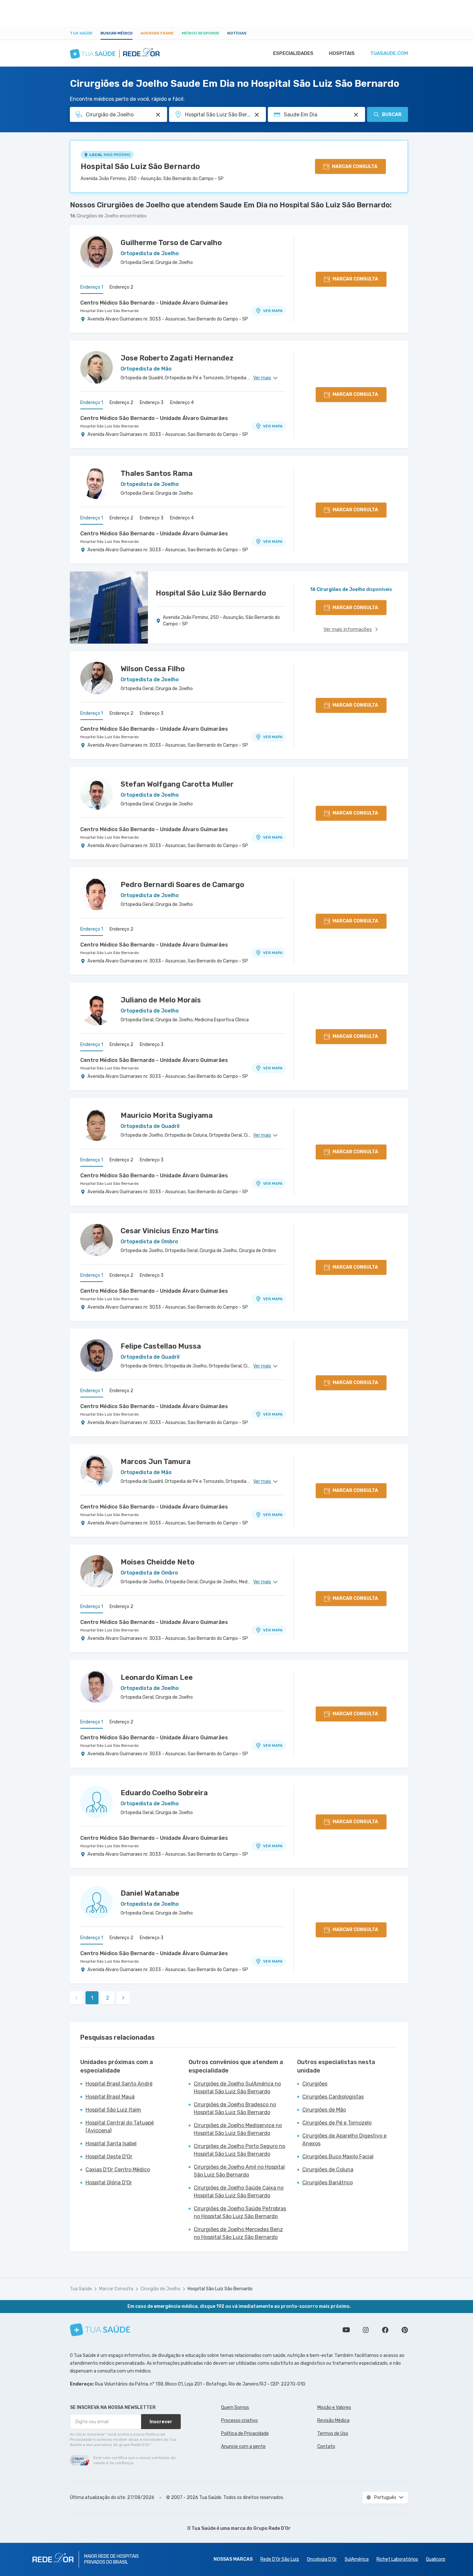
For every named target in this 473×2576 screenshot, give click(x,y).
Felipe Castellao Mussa (161, 1346)
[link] (123, 1998)
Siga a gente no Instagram (366, 2330)
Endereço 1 (92, 287)
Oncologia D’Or (322, 2559)
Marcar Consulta (116, 2289)
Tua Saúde (81, 33)
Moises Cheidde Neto (158, 1562)
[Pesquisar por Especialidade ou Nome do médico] (158, 115)
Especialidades (293, 53)
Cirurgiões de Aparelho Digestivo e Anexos (344, 2140)
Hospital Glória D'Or (109, 2183)
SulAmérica (357, 2559)
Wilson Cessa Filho (153, 669)
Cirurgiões (315, 2084)
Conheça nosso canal (346, 2330)
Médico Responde (201, 33)
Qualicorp (436, 2559)
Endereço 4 (182, 403)
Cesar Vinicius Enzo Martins (170, 1231)
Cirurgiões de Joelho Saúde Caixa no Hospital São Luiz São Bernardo (239, 2192)
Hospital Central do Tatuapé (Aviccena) (120, 2127)
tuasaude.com (389, 53)
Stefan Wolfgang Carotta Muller (177, 784)
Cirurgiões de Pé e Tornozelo (337, 2123)
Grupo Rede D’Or (272, 2528)
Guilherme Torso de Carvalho (171, 243)
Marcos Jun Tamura (156, 1462)
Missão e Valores (334, 2407)
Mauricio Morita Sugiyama (167, 1115)
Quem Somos (235, 2407)
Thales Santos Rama (157, 473)
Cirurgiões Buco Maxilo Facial (338, 2157)
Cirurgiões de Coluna (328, 2170)
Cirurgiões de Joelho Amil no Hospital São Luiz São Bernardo (239, 2171)
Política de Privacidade (245, 2433)
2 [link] (108, 1998)
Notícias (237, 33)
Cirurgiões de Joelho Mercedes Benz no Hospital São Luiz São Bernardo (238, 2233)
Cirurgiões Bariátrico (328, 2183)
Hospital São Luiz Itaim (113, 2110)
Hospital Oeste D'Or (109, 2157)
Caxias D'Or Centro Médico (118, 2170)
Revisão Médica (333, 2420)
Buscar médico (117, 33)
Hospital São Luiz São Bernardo (140, 166)
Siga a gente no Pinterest (405, 2330)
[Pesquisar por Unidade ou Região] (257, 115)
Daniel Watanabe (150, 1893)
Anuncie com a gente (243, 2446)
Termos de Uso (333, 2433)
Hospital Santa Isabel (111, 2144)
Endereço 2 (121, 287)
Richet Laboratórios (397, 2559)
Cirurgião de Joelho (160, 2289)
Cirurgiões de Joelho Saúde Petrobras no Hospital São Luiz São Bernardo (240, 2212)
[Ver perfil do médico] (97, 252)
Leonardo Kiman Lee (157, 1677)
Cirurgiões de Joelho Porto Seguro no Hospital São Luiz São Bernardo (239, 2150)
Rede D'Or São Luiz (280, 2559)
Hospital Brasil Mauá (110, 2097)
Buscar (392, 115)
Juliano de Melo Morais (161, 1000)
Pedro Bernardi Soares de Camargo (182, 885)
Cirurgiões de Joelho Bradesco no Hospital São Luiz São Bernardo (235, 2108)
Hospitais (342, 53)
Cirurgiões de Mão (324, 2110)
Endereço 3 (152, 403)
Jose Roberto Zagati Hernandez (177, 358)
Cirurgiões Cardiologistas (333, 2097)
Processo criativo (239, 2420)
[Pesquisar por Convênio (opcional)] (356, 115)
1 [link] (92, 1998)
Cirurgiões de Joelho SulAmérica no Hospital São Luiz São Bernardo (237, 2088)
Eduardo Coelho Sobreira (164, 1793)
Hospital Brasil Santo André (119, 2084)
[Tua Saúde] (100, 2330)
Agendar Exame (157, 33)
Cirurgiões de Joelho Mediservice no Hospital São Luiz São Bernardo (238, 2129)
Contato (326, 2446)
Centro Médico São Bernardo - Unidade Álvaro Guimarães (154, 303)
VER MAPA (273, 311)
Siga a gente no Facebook (385, 2330)
